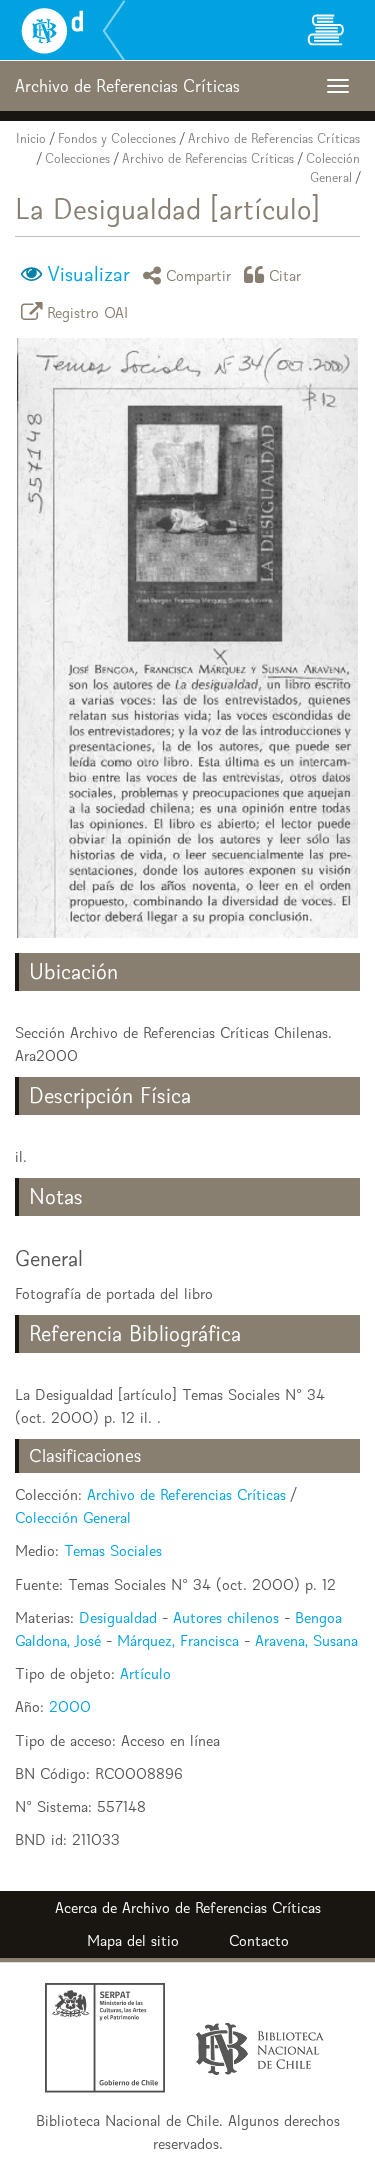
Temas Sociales (113, 1550)
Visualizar (88, 274)
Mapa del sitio (133, 1940)
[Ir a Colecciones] (325, 30)
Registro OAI (88, 311)
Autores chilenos (226, 1617)
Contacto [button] (259, 1940)
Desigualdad (118, 1617)
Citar (285, 274)
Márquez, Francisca (178, 1640)
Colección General (73, 1517)
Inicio (31, 138)
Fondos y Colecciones (117, 138)
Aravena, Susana (306, 1640)
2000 (70, 1706)
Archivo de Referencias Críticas (274, 138)
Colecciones (77, 158)
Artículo (145, 1673)
